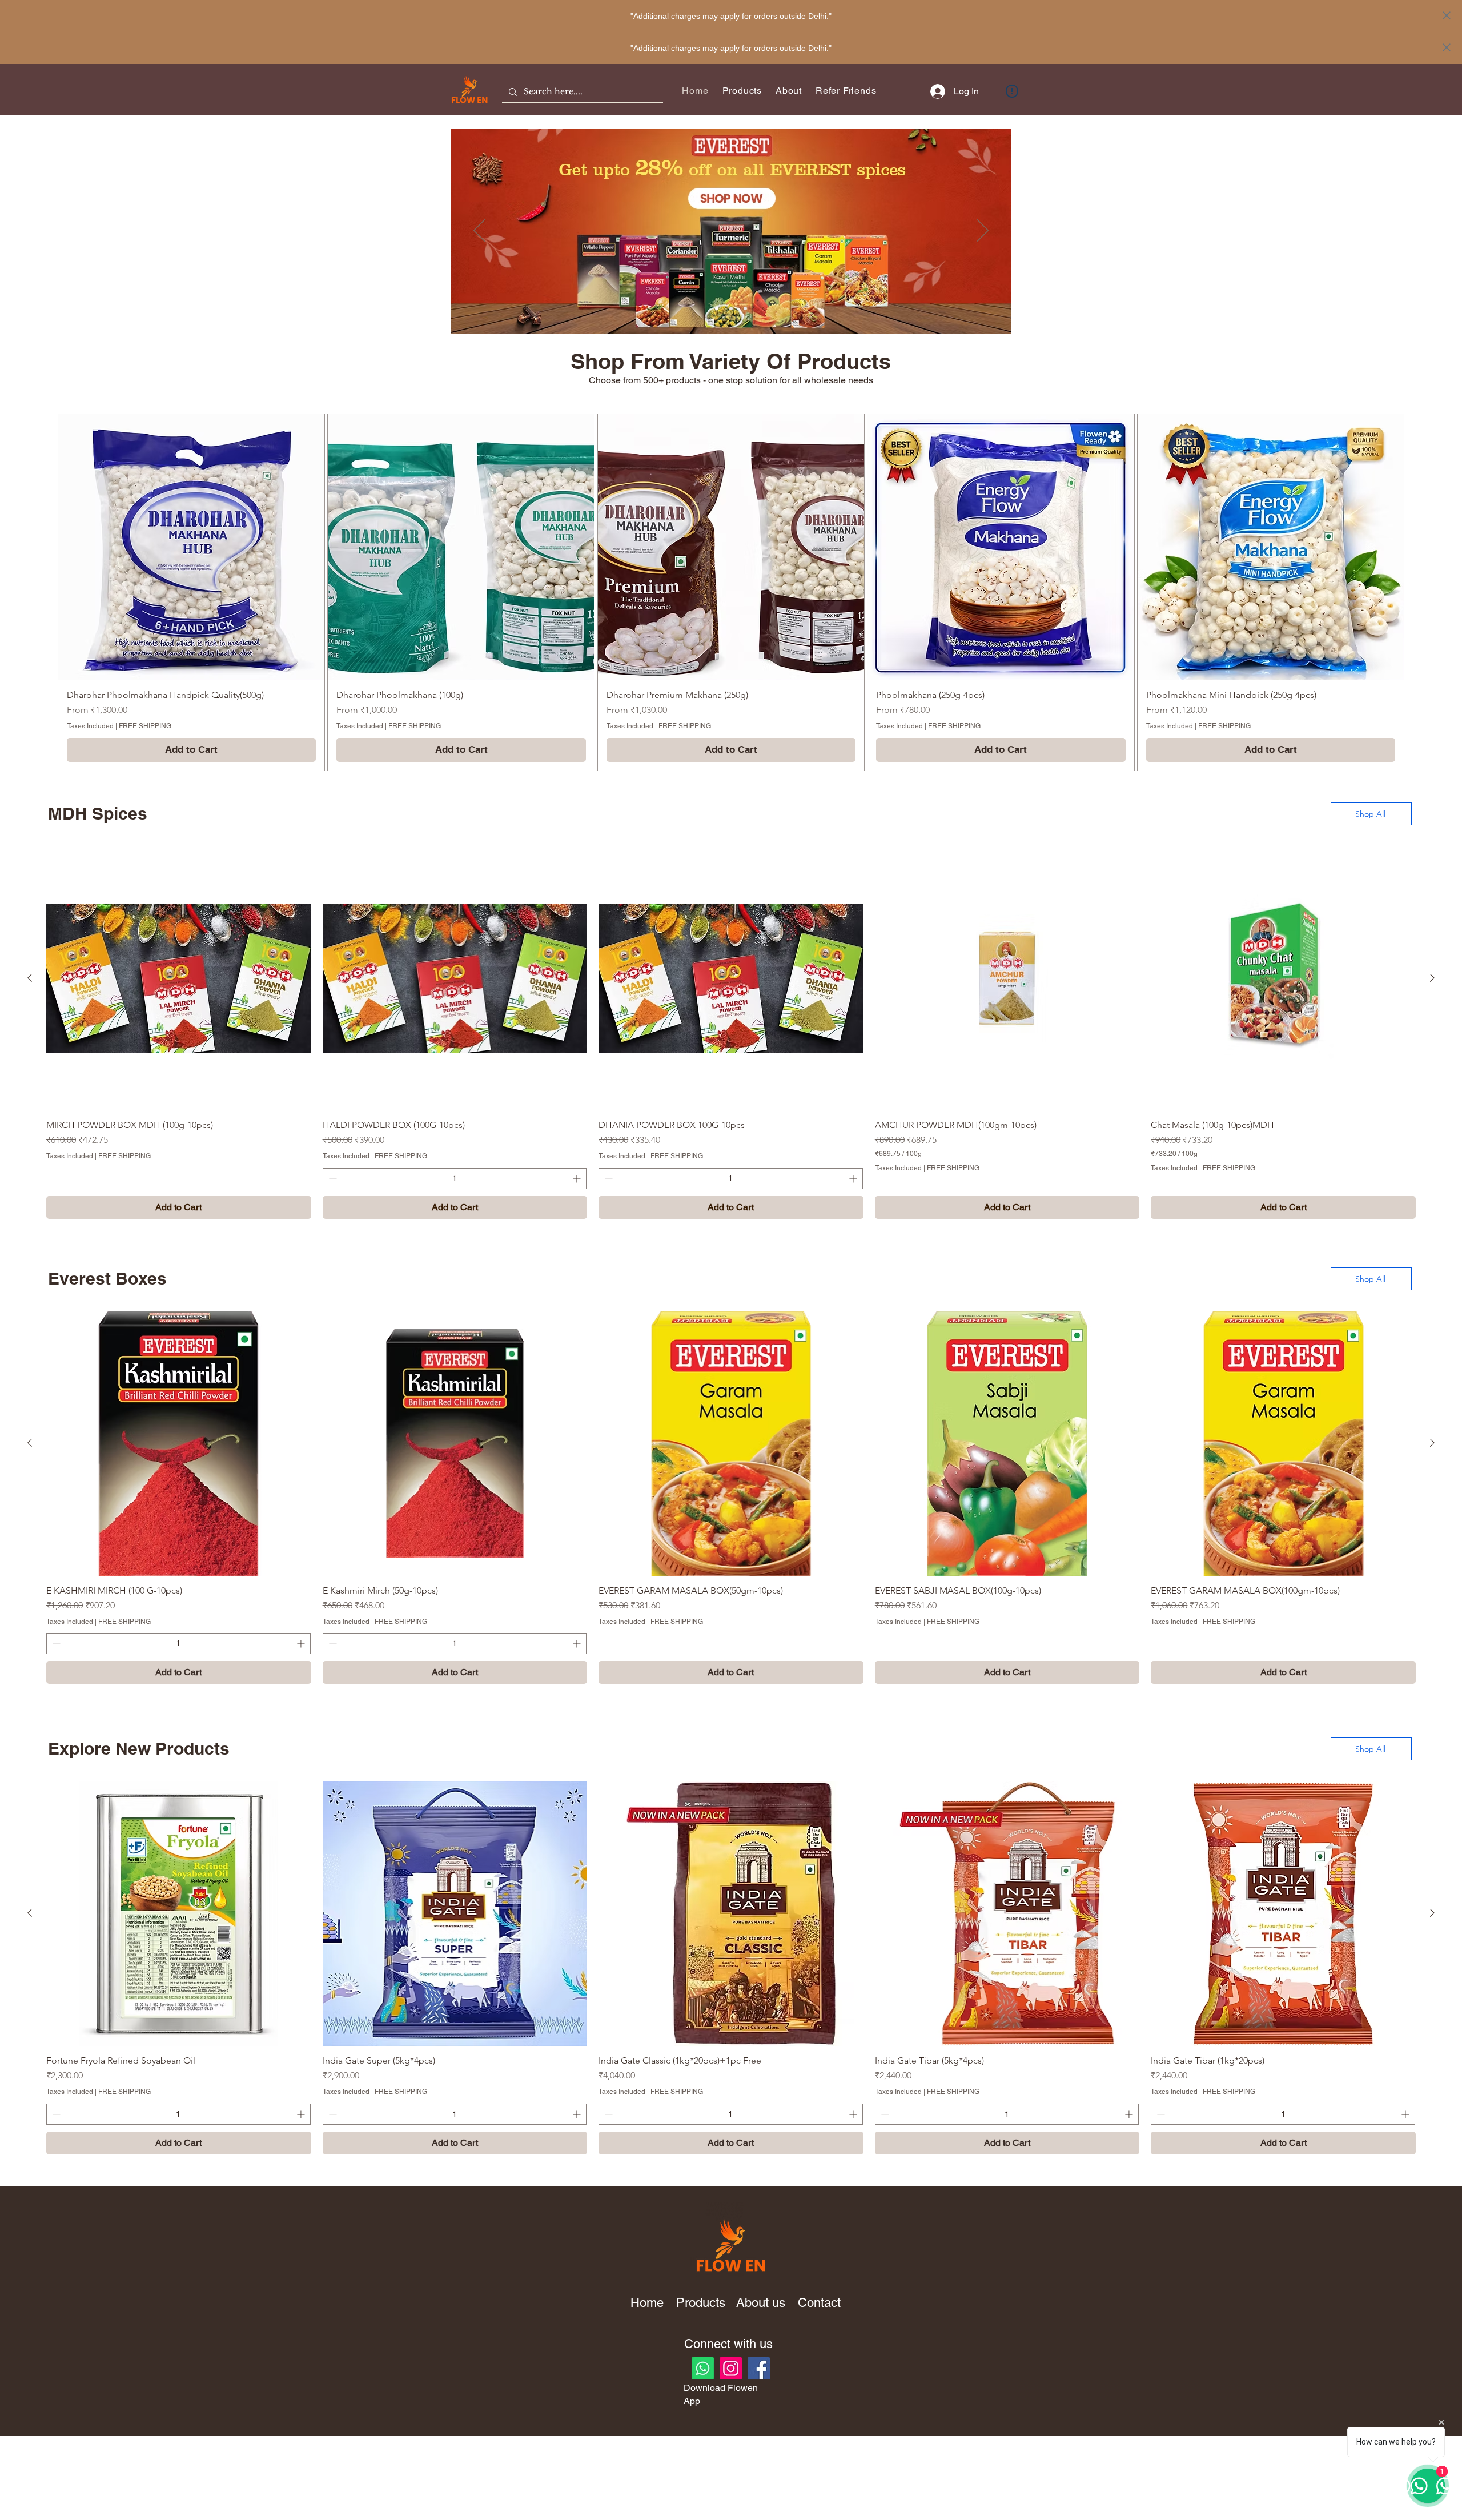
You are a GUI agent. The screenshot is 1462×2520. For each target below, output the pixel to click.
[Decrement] (332, 1179)
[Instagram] (731, 2368)
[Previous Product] (30, 978)
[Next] (983, 231)
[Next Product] (1432, 978)
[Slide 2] (731, 308)
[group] (731, 592)
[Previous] (479, 231)
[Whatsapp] (703, 2368)
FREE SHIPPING (145, 726)
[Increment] (578, 1179)
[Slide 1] (717, 308)
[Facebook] (759, 2368)
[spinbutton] (455, 1179)
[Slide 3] (745, 308)
